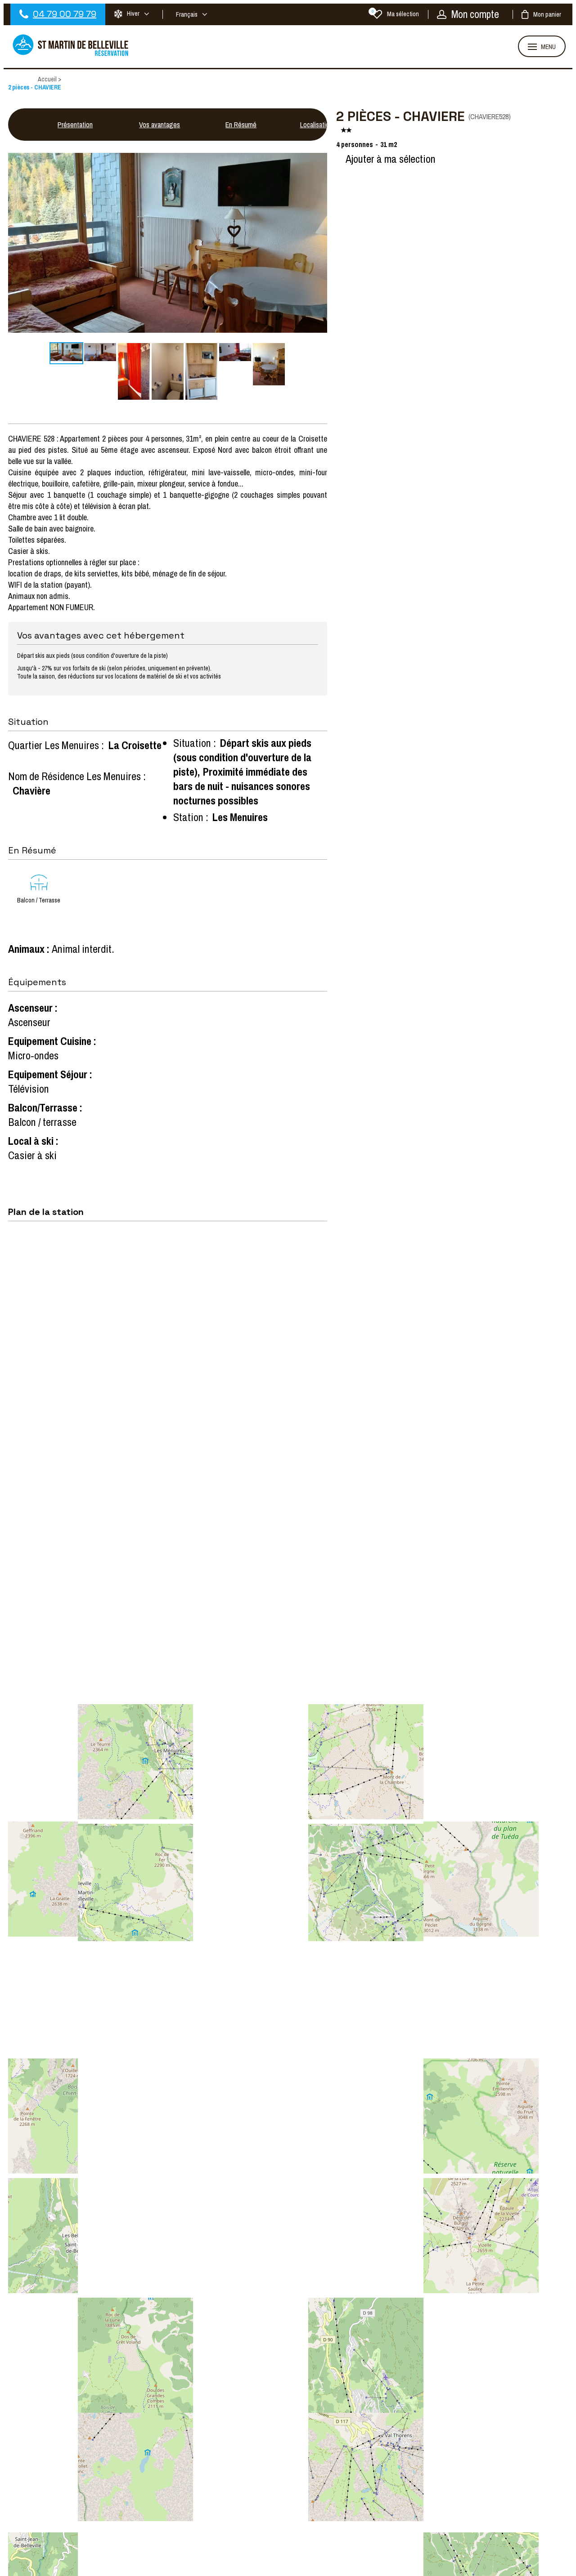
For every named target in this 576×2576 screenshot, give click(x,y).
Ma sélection (395, 14)
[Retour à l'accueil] (71, 55)
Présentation (75, 125)
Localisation (316, 125)
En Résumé (241, 125)
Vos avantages (160, 125)
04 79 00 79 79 (65, 14)
